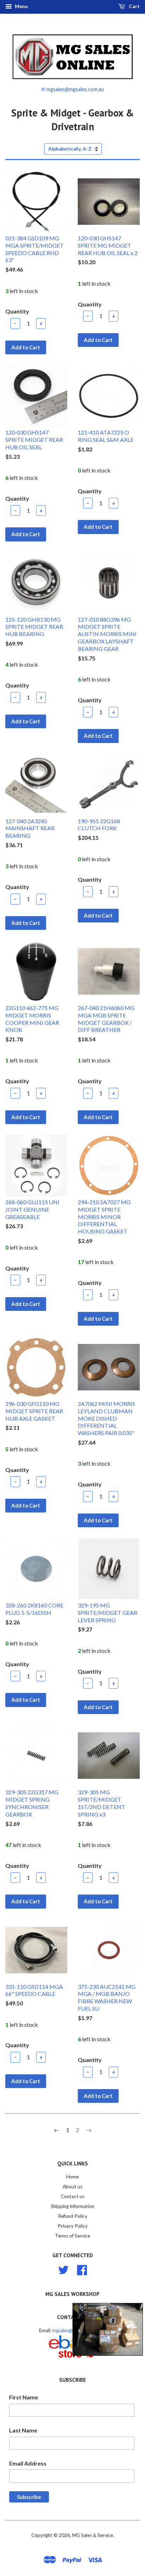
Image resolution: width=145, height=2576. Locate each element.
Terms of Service (72, 2236)
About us (72, 2187)
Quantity (17, 311)
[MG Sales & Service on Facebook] (82, 2269)
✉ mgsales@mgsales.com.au (72, 89)
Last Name (23, 2430)
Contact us (73, 2196)
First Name (24, 2397)
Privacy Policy (73, 2226)
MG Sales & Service (93, 2535)
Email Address (28, 2463)
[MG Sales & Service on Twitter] (63, 2269)
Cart (134, 6)
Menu (21, 6)
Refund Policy (73, 2216)
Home (72, 2177)
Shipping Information (72, 2206)
